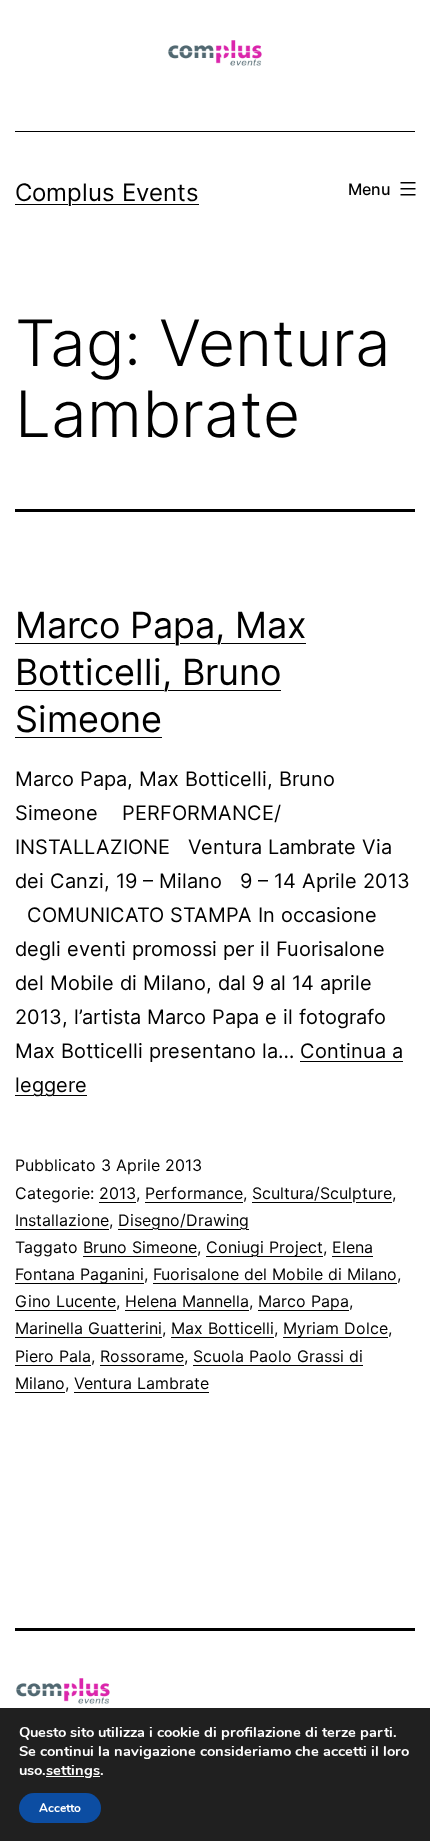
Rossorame (142, 1356)
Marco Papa (303, 1301)
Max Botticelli (222, 1328)
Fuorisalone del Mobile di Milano (275, 1274)
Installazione (62, 1220)
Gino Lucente (65, 1301)
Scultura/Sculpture (322, 1193)
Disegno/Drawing (183, 1220)
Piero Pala (53, 1356)
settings (73, 1770)
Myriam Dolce (335, 1328)
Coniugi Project (264, 1247)
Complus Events (107, 192)
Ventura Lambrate (141, 1383)
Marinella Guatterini (88, 1328)
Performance (194, 1193)
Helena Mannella (187, 1301)
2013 (117, 1193)
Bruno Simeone (140, 1247)
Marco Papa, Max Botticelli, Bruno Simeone (160, 672)
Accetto (60, 1808)
